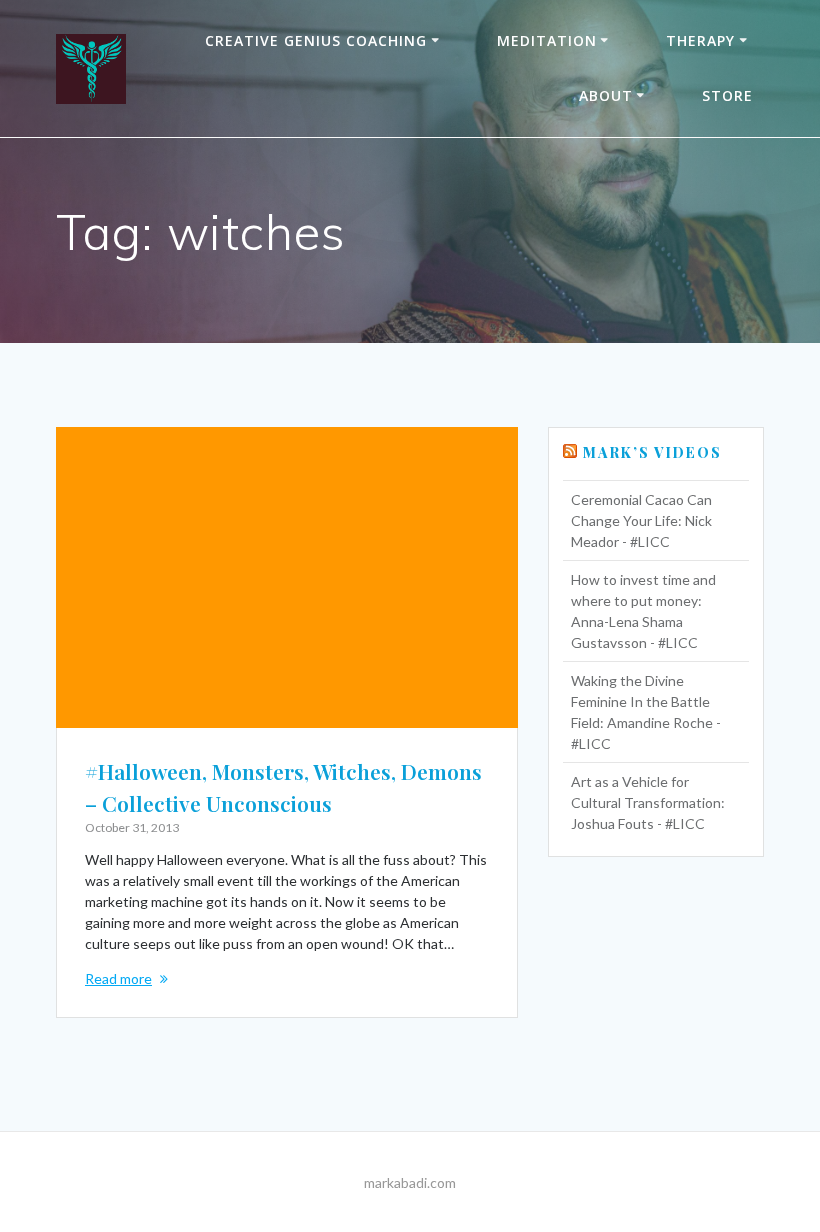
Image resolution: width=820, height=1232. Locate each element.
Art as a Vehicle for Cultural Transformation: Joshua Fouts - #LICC (648, 802)
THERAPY (700, 40)
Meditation (547, 40)
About (606, 95)
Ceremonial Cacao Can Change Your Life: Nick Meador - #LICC (641, 520)
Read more (118, 978)
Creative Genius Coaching (316, 40)
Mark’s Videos (652, 452)
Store (727, 95)
